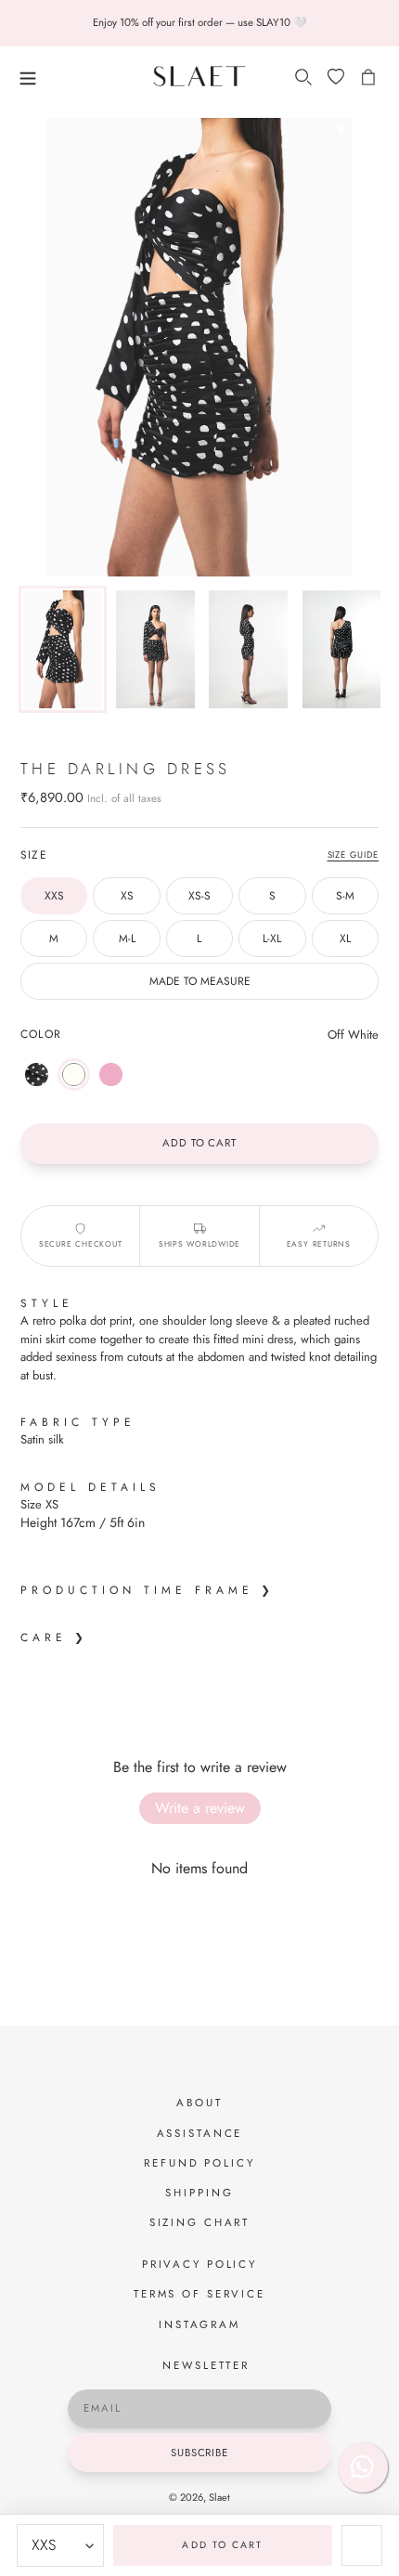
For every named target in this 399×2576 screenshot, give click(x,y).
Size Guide (354, 855)
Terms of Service (199, 2294)
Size (34, 854)
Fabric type (78, 1422)
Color (41, 1034)
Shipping (199, 2193)
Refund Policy (199, 2163)
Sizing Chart (200, 2222)
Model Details (95, 1487)
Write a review (200, 1808)
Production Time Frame (137, 1590)
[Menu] (72, 76)
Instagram (199, 2324)
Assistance (200, 2133)
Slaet (219, 2497)
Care (44, 1637)
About (199, 2103)
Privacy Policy (199, 2264)
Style (47, 1303)
